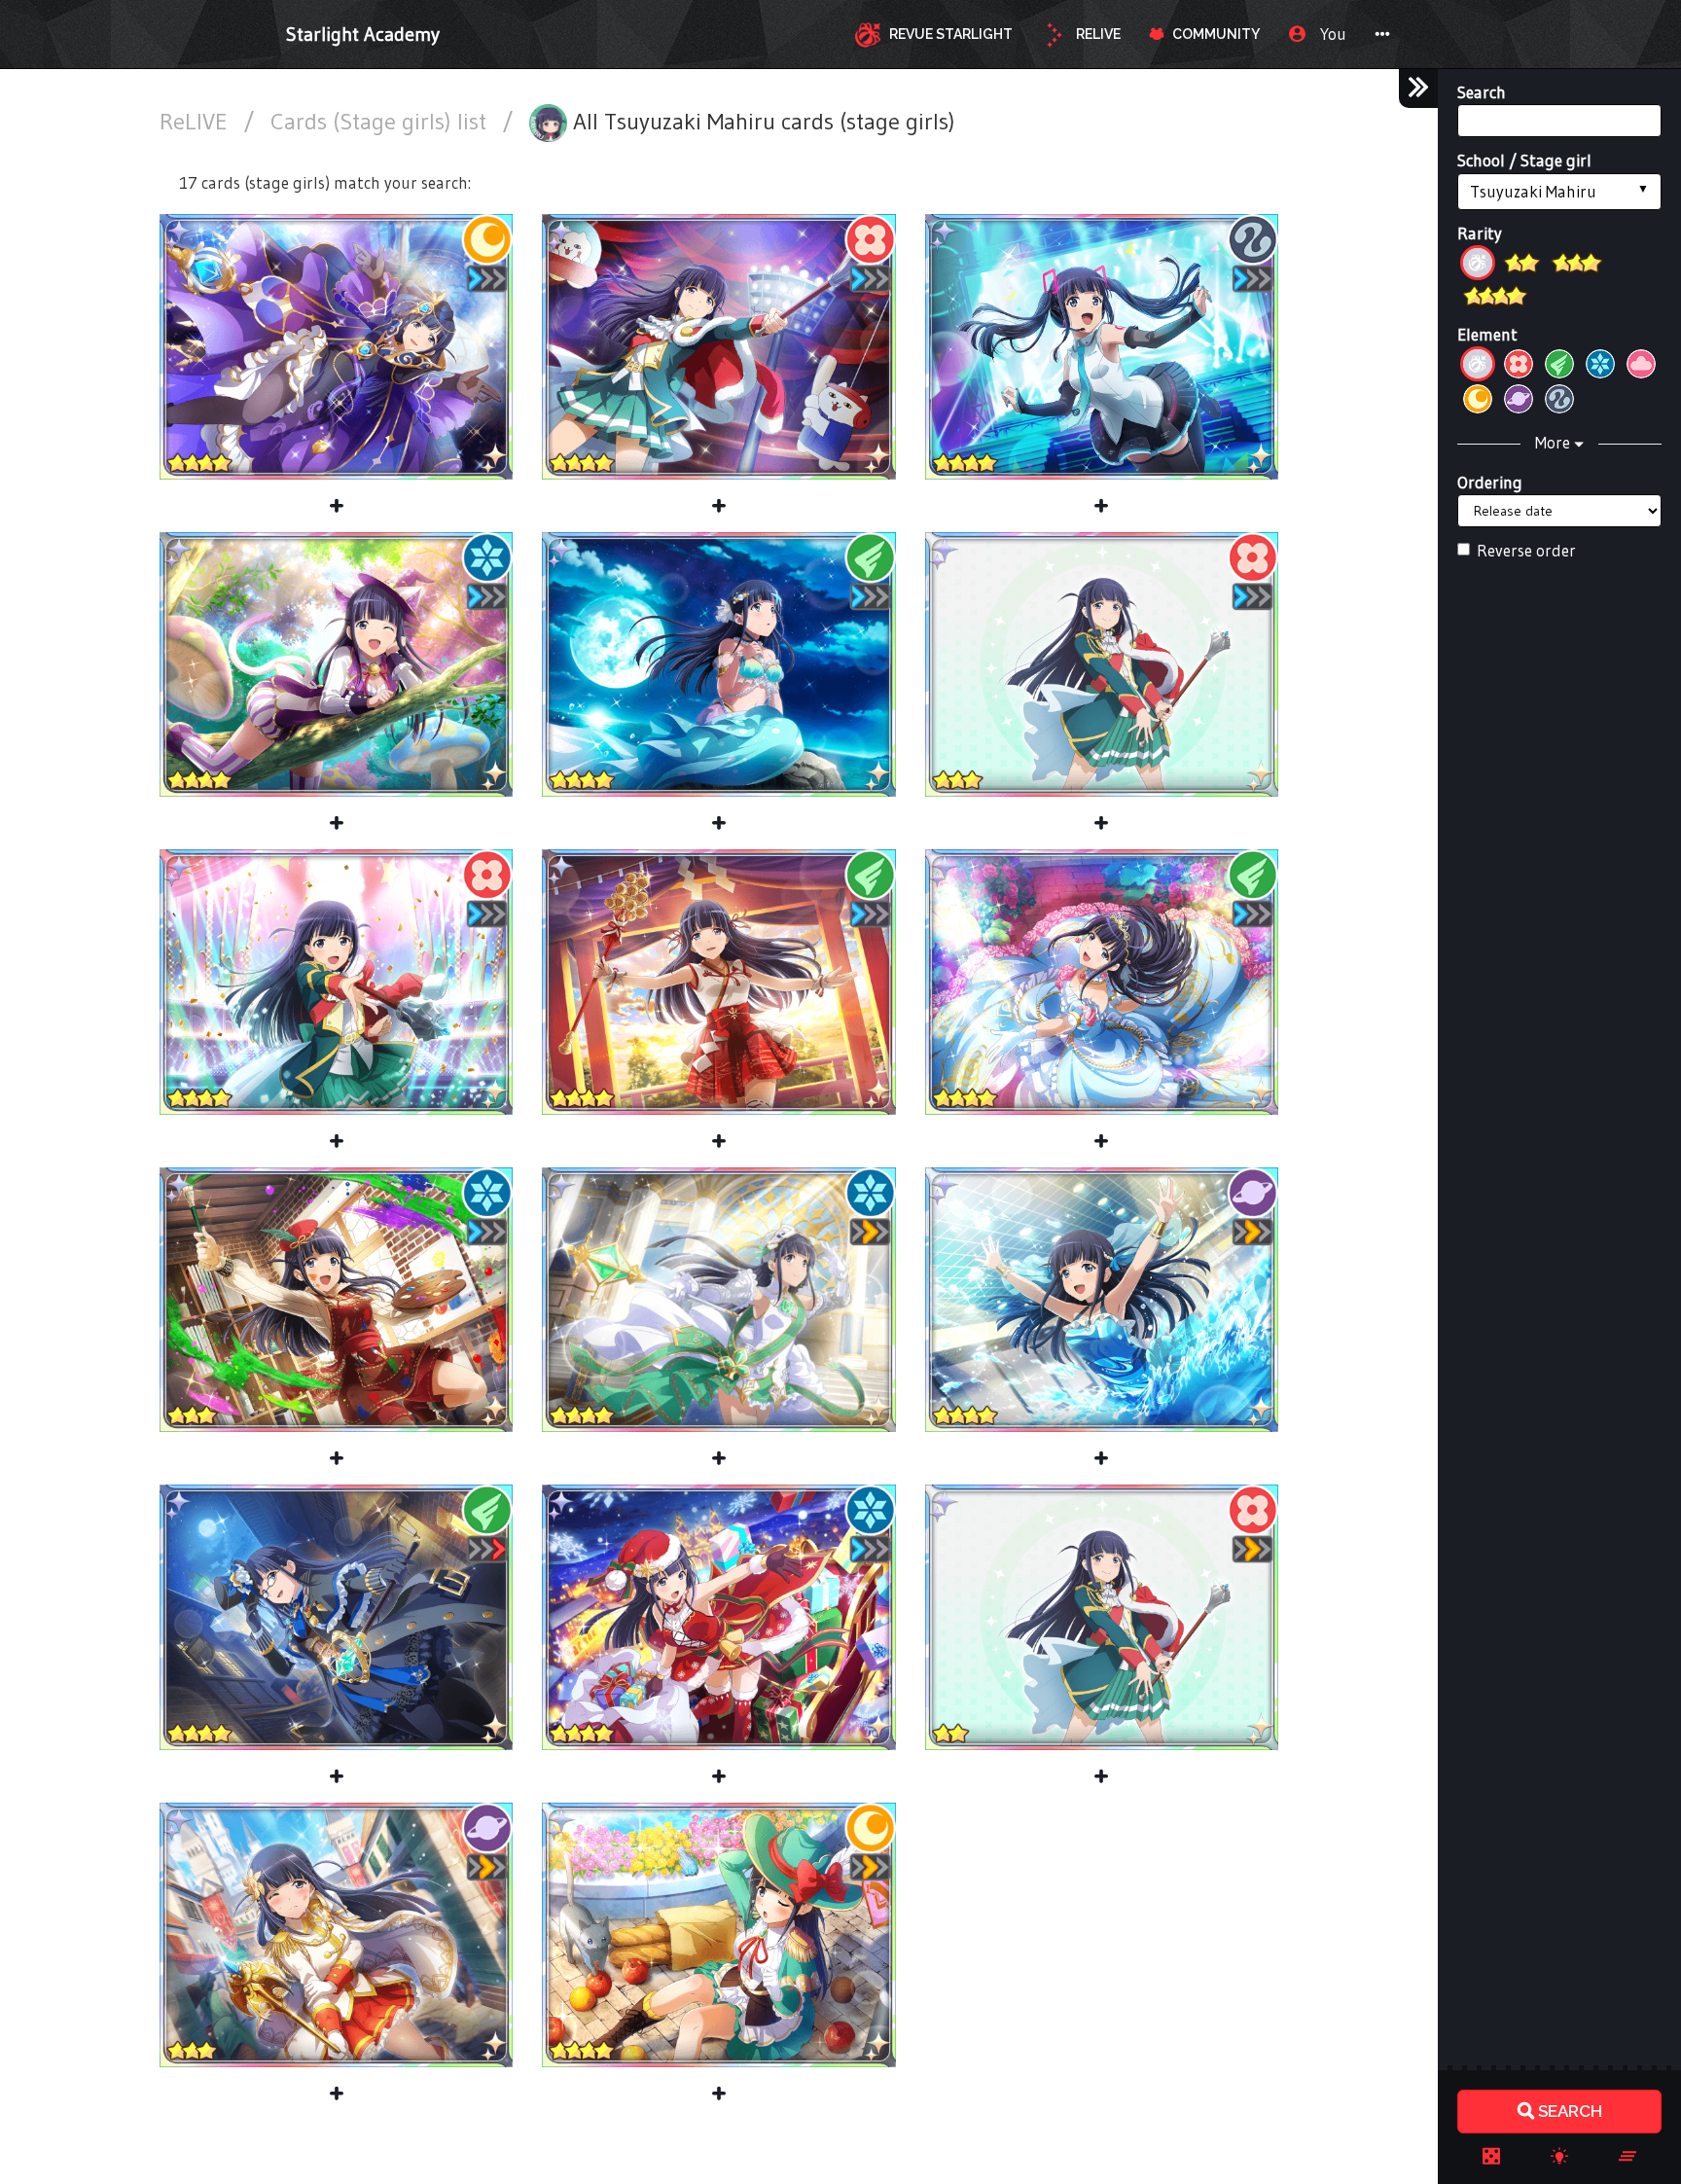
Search (1482, 92)
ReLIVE (197, 121)
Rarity (1480, 233)
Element (1487, 334)
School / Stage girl (1524, 160)
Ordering (1490, 482)
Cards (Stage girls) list (381, 121)
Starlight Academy (363, 34)
